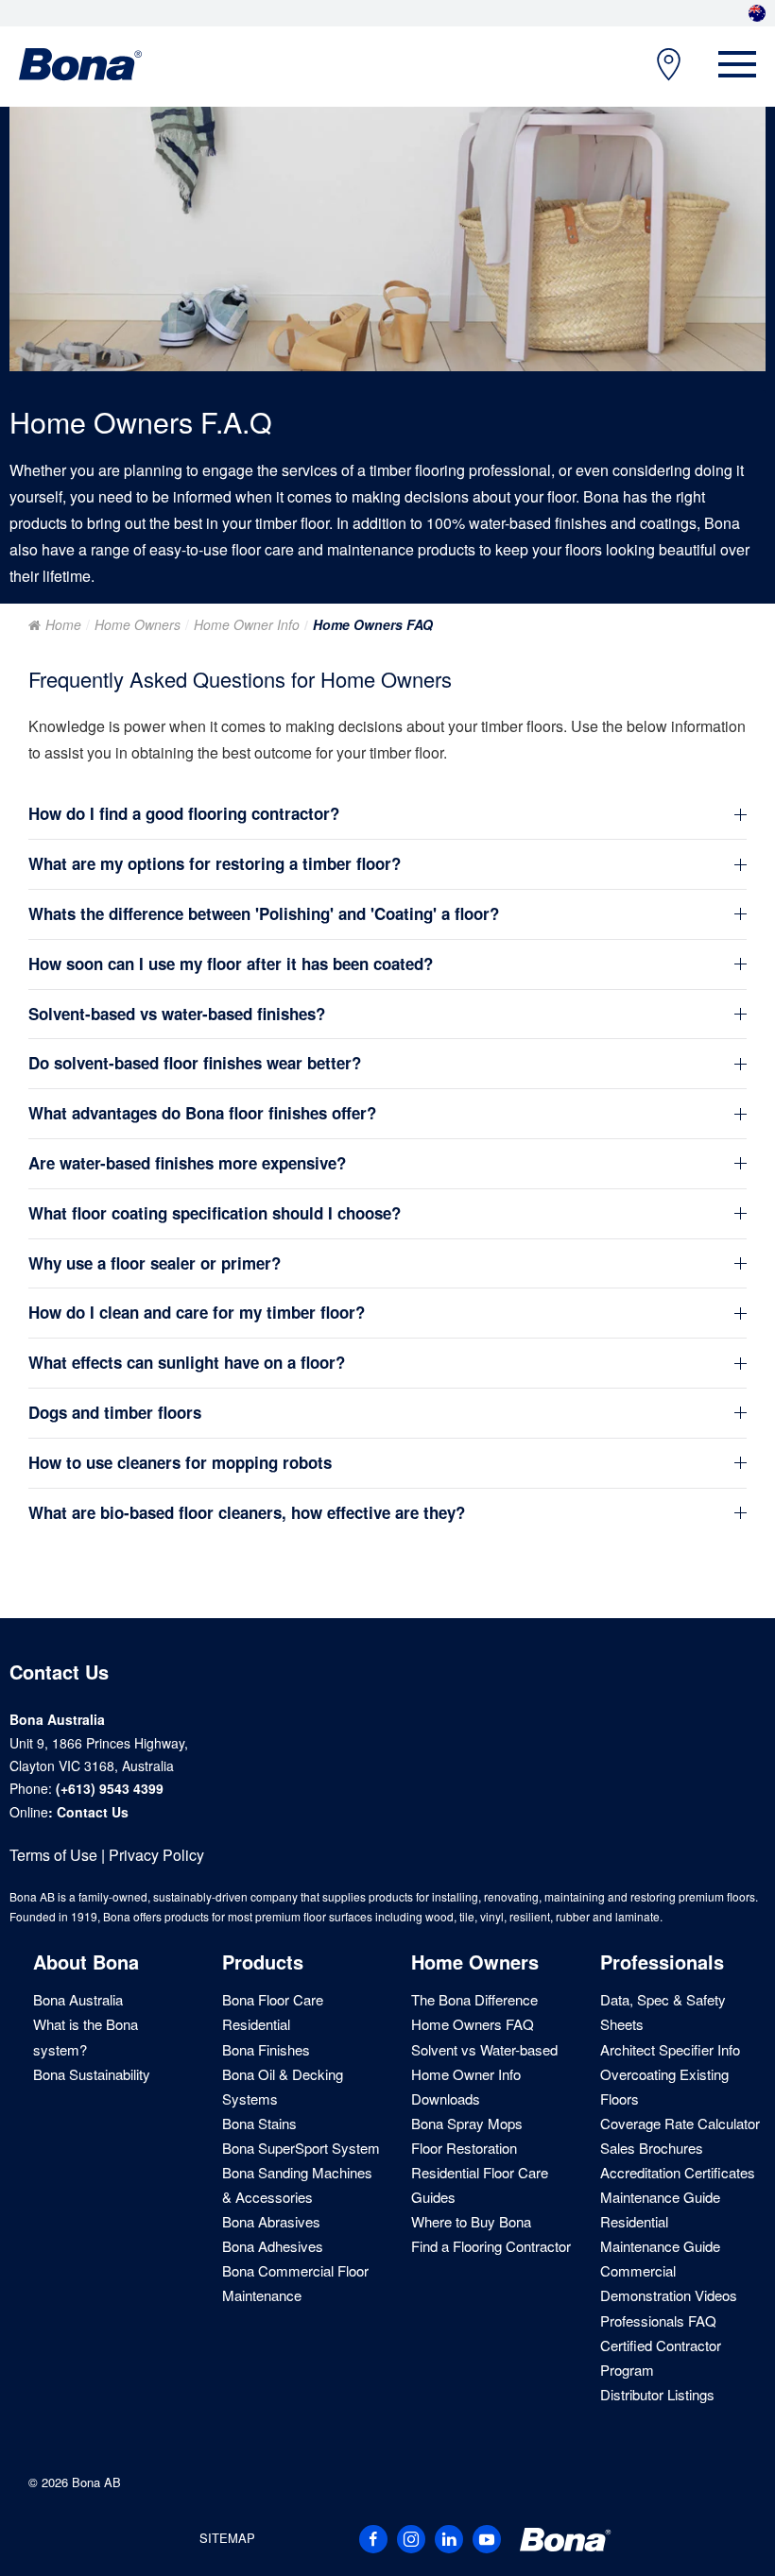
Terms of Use (53, 1855)
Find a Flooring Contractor (491, 2246)
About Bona (86, 1962)
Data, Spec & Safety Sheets (663, 2012)
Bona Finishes (266, 2049)
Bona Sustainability (92, 2074)
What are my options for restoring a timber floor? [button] (215, 864)
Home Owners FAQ (473, 2024)
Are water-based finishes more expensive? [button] (187, 1163)
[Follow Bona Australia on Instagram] (411, 2539)
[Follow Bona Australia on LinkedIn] (449, 2539)
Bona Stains (259, 2123)
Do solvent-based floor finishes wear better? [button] (195, 1063)
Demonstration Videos (669, 2295)
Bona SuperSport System (301, 2148)
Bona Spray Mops (467, 2123)
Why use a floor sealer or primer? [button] (155, 1263)
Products (263, 1962)
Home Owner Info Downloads (466, 2086)
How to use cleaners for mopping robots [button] (180, 1463)
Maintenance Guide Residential (660, 2209)
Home (63, 624)
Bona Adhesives (273, 2246)
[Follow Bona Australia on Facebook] (373, 2539)
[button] (737, 64)
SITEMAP (227, 2538)
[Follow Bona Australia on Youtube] (487, 2539)
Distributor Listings (657, 2394)
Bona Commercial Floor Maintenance (295, 2283)
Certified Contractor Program (661, 2357)
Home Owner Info (247, 624)
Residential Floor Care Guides (480, 2184)
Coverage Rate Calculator (680, 2123)
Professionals (662, 1962)
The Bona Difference (474, 1999)
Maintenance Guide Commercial (660, 2258)
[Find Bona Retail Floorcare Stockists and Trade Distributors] (659, 65)
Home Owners (138, 624)
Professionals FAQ (658, 2320)
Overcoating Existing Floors (664, 2086)
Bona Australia (78, 1999)
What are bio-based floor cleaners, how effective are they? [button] (247, 1513)
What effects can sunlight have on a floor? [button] (187, 1363)
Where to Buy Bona (471, 2221)
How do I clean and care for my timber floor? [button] (197, 1313)
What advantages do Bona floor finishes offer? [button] (202, 1113)
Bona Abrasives (271, 2221)
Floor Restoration (464, 2148)
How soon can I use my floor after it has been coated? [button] (231, 964)
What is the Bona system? (86, 2036)
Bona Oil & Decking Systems (283, 2086)
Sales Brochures (652, 2148)
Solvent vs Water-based (484, 2049)
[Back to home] (80, 64)
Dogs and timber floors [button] (115, 1413)
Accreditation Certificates (678, 2172)
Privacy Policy (156, 1855)
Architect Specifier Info (670, 2049)
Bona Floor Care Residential (273, 2012)
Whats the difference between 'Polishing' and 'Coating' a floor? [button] (264, 914)
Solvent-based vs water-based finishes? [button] (177, 1014)
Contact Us (93, 1812)
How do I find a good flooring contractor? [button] (184, 814)
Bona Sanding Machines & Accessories (297, 2184)
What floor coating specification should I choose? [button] (215, 1213)
